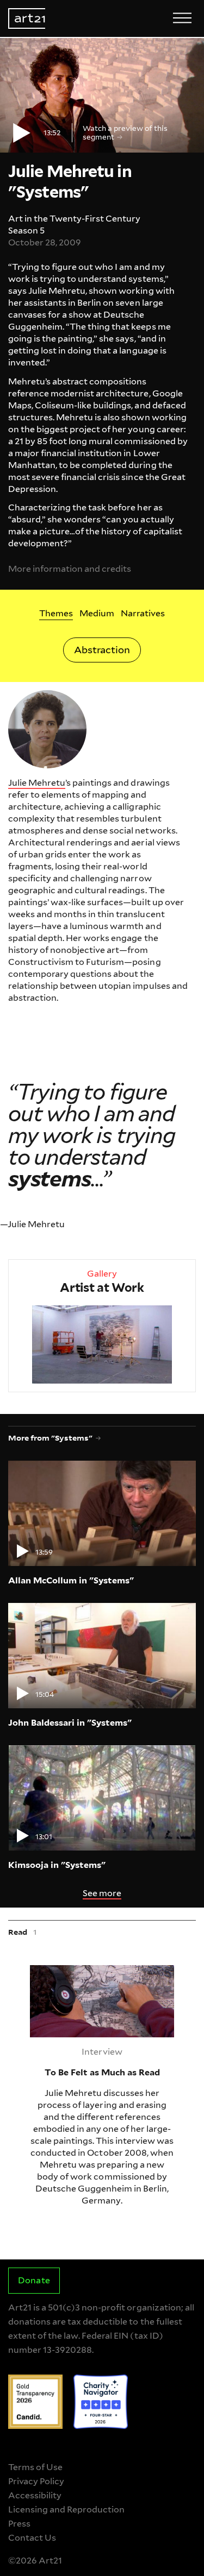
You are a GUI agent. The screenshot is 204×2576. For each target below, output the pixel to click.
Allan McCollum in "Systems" (71, 1580)
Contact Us (32, 2538)
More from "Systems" (50, 1438)
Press (19, 2524)
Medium (97, 613)
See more (102, 1893)
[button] (102, 95)
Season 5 (26, 231)
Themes (56, 613)
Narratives (143, 613)
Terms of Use (35, 2467)
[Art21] (27, 18)
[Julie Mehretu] (47, 729)
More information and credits (70, 569)
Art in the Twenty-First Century (75, 219)
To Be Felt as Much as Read (74, 1971)
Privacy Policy (36, 2481)
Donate (34, 2280)
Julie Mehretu (37, 783)
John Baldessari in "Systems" (70, 1723)
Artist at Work (102, 1287)
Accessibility (35, 2495)
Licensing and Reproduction (66, 2509)
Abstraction (102, 650)
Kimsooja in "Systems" (57, 1865)
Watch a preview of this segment (125, 132)
